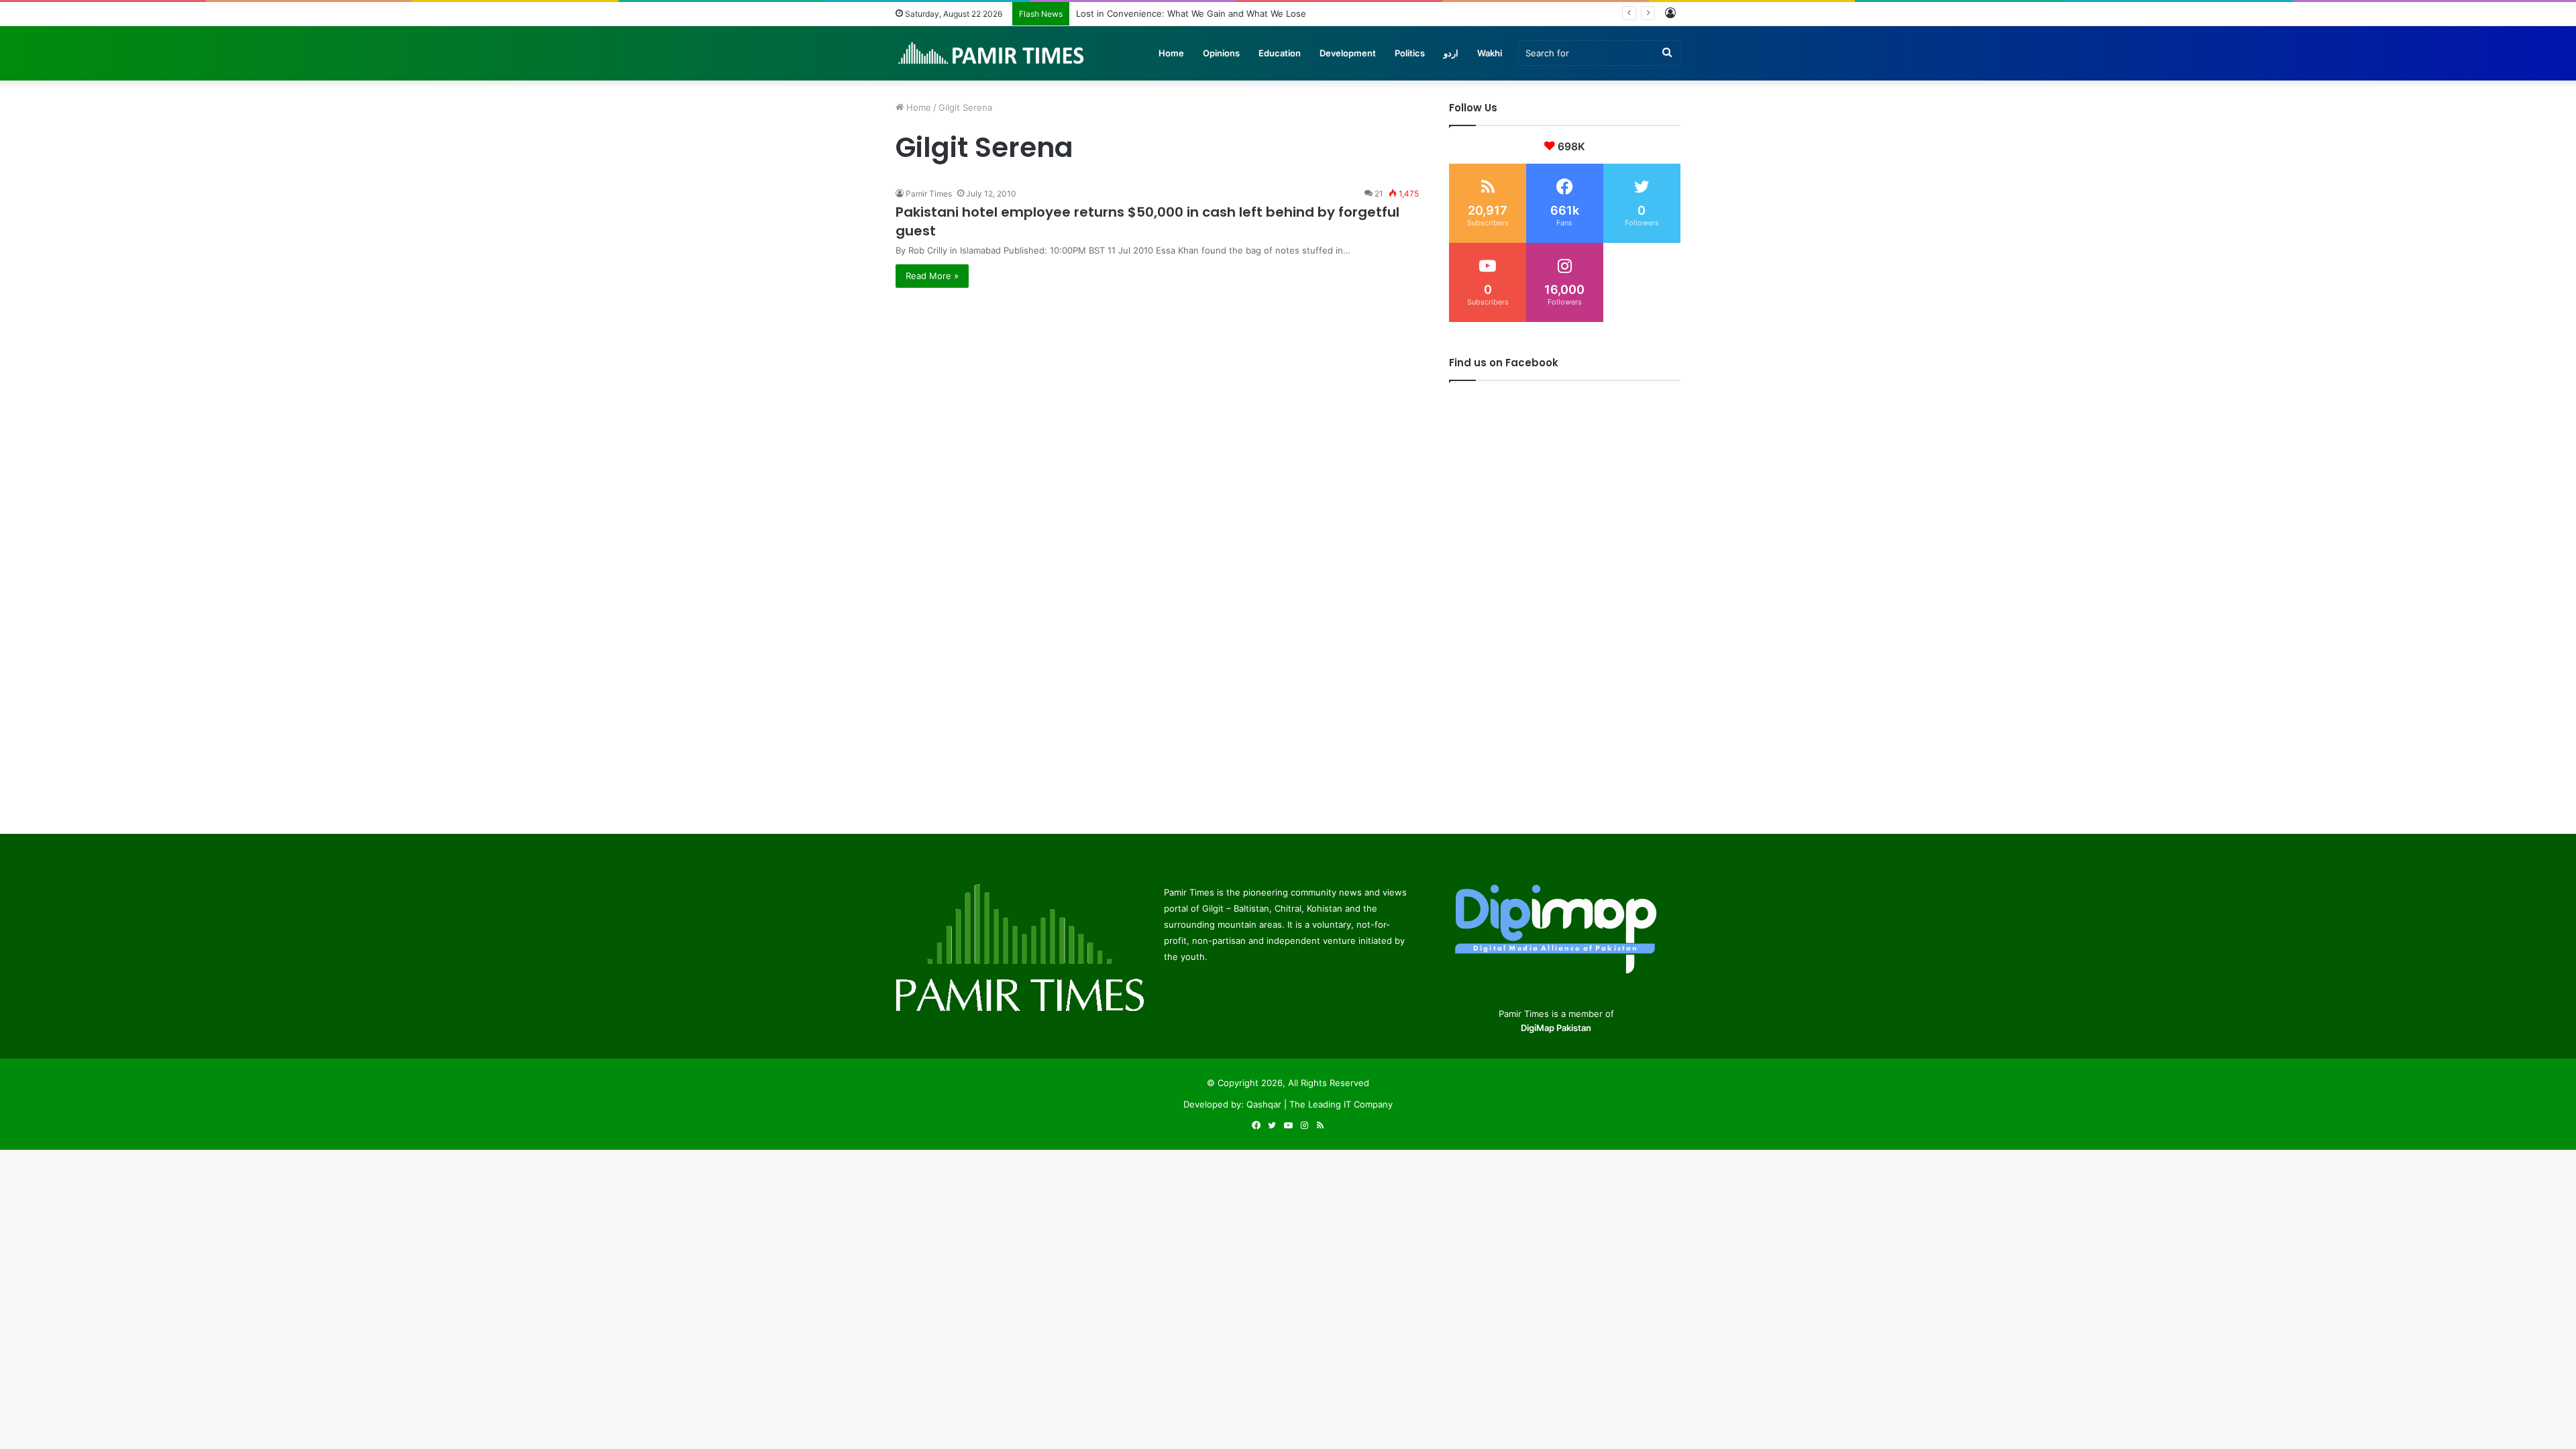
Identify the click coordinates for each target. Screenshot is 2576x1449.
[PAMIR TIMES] (991, 53)
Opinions (1221, 53)
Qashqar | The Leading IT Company (1320, 1104)
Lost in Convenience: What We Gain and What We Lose (1191, 13)
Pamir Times (929, 194)
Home (1171, 53)
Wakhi (1490, 53)
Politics (1410, 53)
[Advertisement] (1157, 382)
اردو (1451, 53)
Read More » (932, 276)
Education (1280, 53)
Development (1348, 53)
